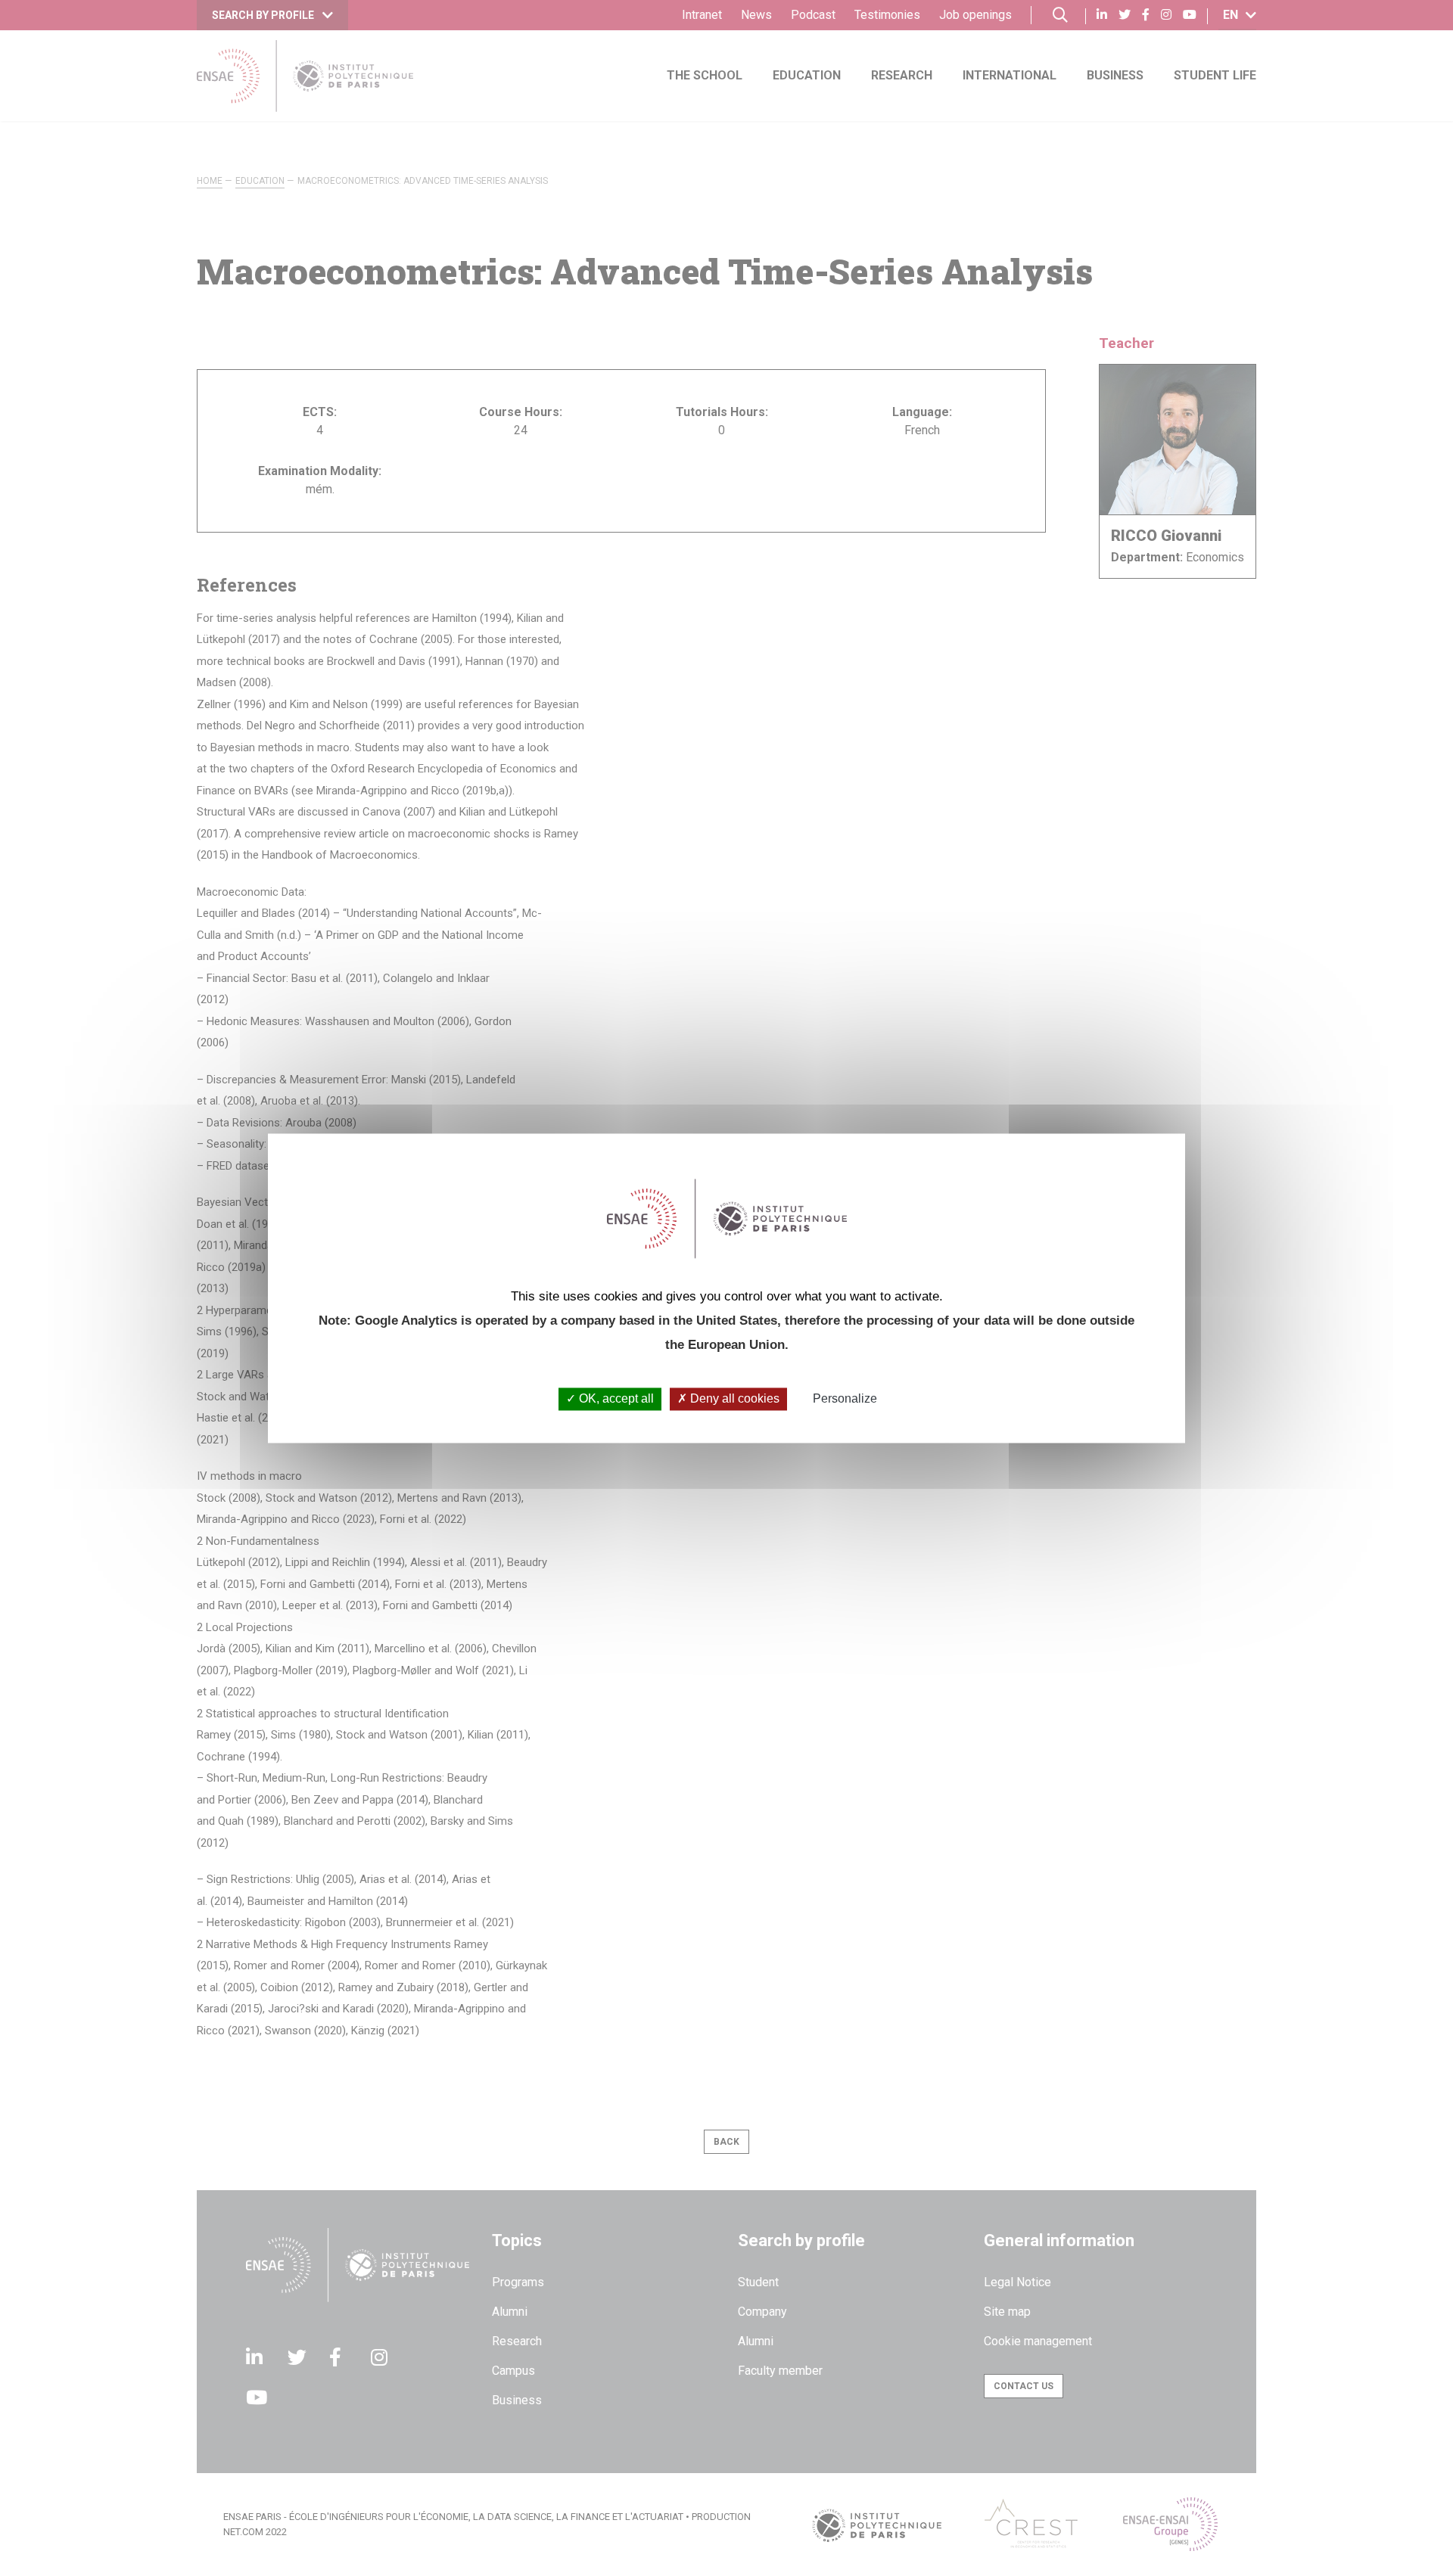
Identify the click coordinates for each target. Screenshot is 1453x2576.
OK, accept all (615, 1399)
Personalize (845, 1399)
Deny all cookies (733, 1399)
